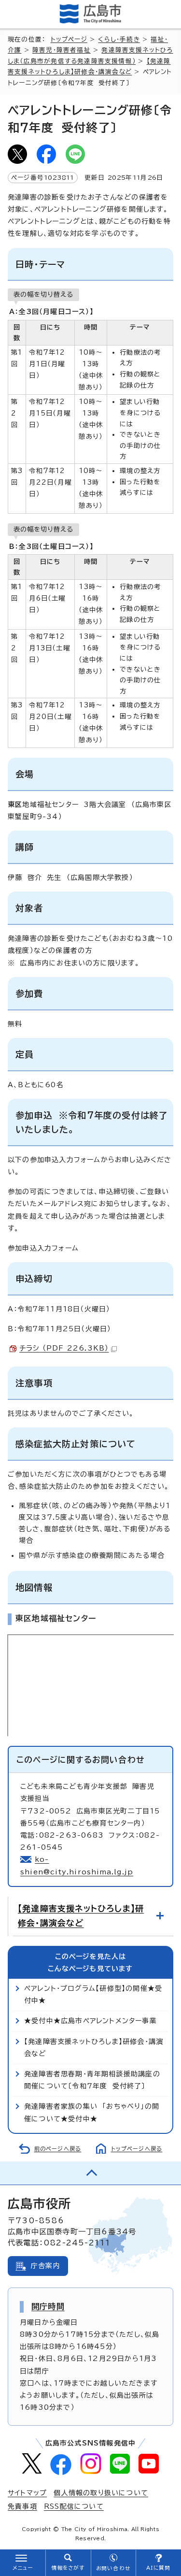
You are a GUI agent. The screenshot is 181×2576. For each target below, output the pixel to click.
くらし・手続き (119, 39)
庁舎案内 (46, 2266)
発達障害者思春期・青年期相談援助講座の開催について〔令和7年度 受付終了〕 (92, 2080)
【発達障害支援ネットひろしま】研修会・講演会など (81, 1916)
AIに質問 (159, 2568)
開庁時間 (48, 2306)
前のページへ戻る (58, 2149)
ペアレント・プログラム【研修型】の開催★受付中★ (93, 1994)
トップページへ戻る (137, 2149)
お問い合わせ (113, 2568)
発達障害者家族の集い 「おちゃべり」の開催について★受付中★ (92, 2112)
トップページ (69, 39)
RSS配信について (74, 2506)
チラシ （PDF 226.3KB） (64, 1348)
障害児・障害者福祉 (62, 50)
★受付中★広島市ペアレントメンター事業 (90, 2021)
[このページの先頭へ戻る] (90, 2173)
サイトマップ (27, 2493)
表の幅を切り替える (43, 294)
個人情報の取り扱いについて (101, 2493)
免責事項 (22, 2506)
